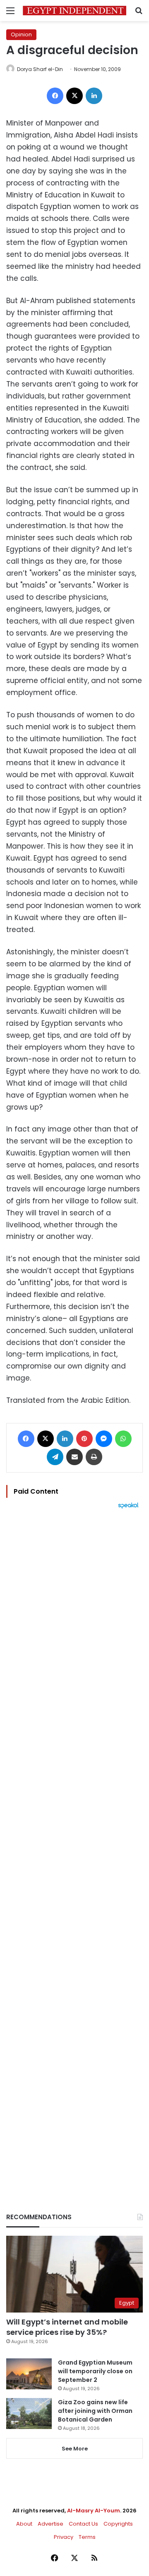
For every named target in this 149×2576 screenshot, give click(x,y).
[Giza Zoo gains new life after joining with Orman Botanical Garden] (29, 2414)
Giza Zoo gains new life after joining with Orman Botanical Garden (95, 2411)
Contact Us (83, 2524)
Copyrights (118, 2524)
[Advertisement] (74, 1847)
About (24, 2524)
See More (75, 2449)
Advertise (50, 2524)
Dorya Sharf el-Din (40, 69)
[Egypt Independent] (74, 11)
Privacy (64, 2537)
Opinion (21, 34)
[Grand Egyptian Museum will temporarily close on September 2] (29, 2374)
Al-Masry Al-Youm (94, 2511)
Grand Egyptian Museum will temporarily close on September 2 (95, 2371)
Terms (87, 2537)
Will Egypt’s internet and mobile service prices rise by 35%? (67, 2327)
